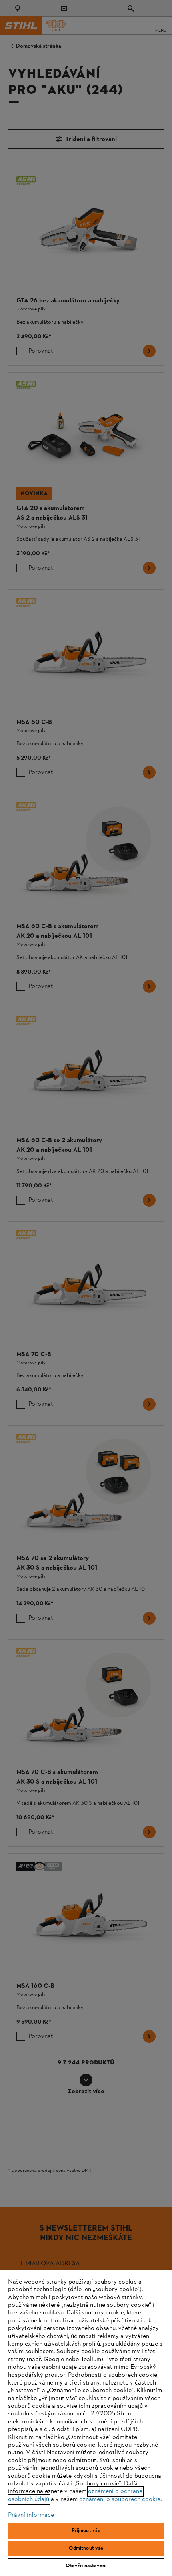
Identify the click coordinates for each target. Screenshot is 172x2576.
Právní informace (31, 2515)
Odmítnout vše (86, 2548)
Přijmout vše (86, 2531)
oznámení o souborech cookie (120, 2499)
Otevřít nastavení (86, 2566)
